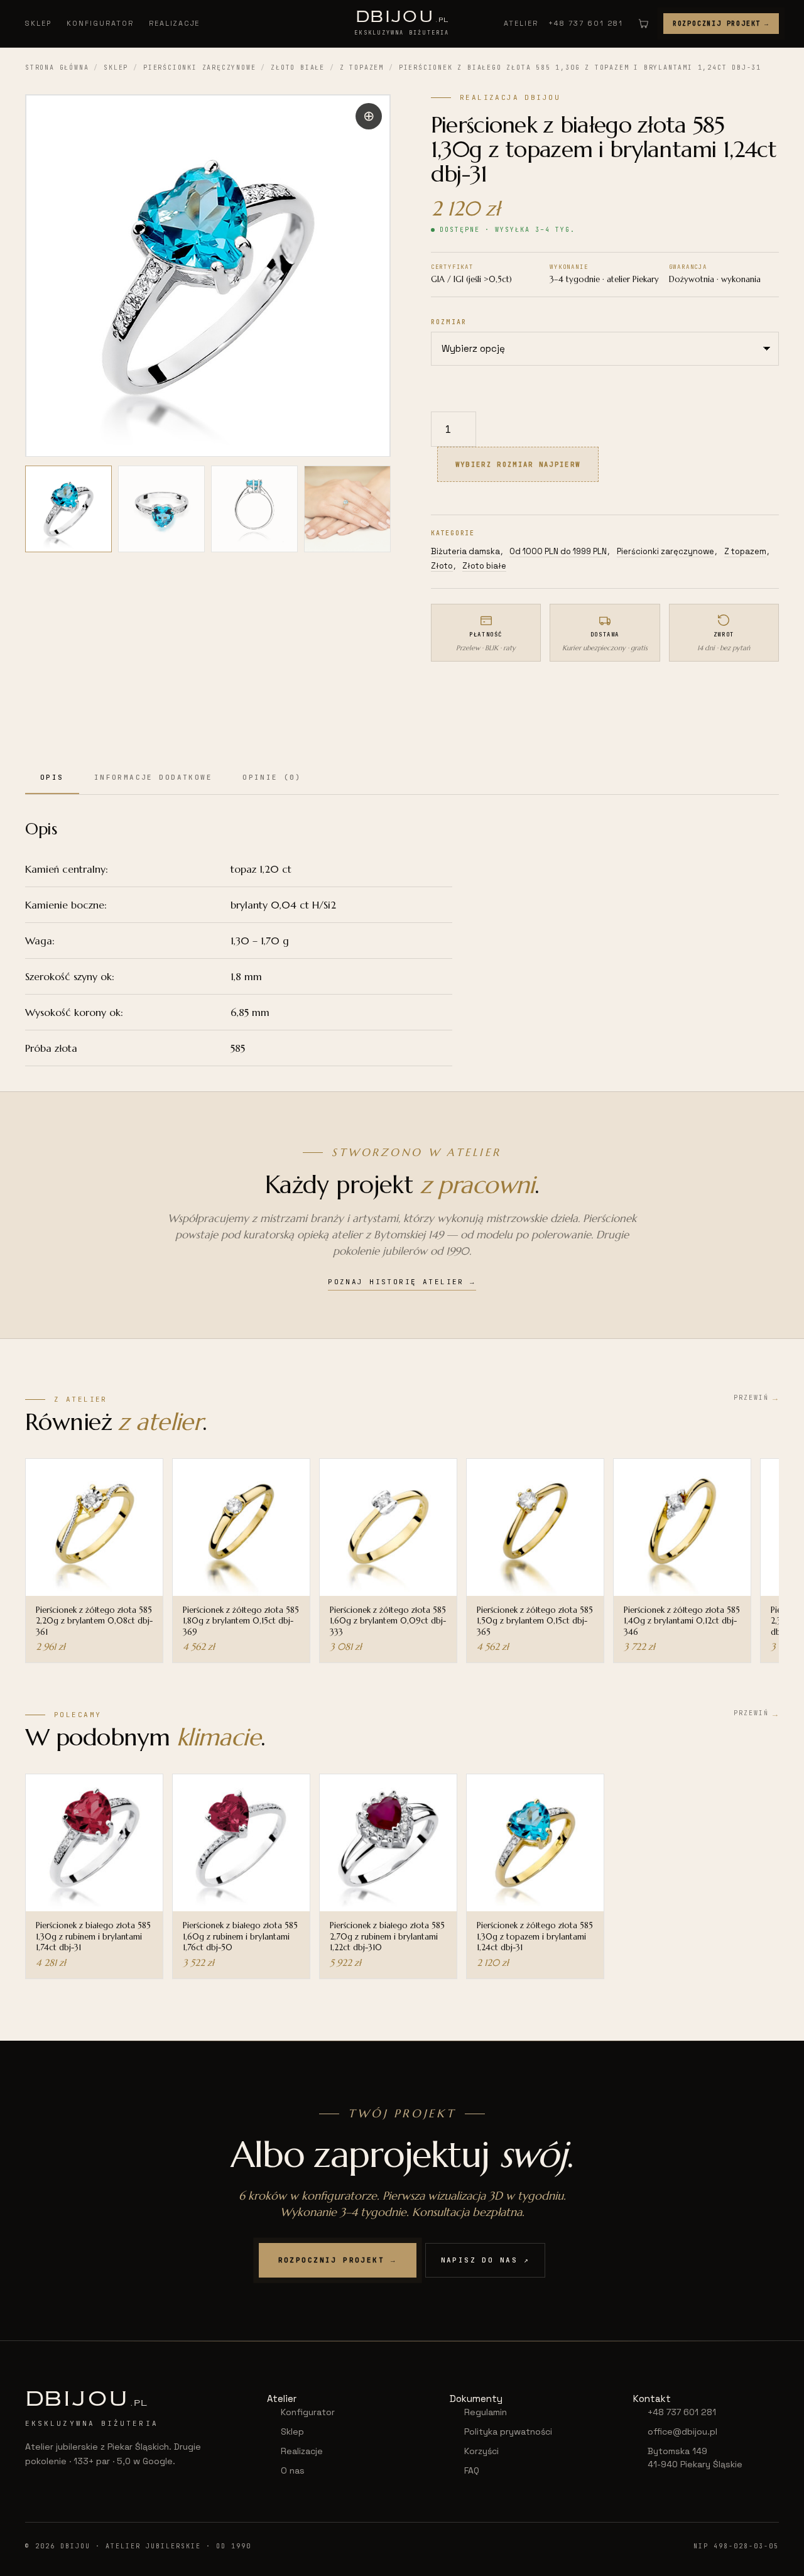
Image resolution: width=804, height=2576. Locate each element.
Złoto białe (298, 68)
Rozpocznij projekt (721, 24)
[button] (369, 116)
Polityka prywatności (508, 2431)
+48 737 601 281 (586, 23)
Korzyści (481, 2451)
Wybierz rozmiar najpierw (518, 464)
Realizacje (175, 23)
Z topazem (362, 68)
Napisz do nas (486, 2260)
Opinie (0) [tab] (272, 777)
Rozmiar (449, 322)
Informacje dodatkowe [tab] (153, 777)
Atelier (521, 23)
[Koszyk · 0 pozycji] (643, 23)
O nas (293, 2470)
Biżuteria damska (465, 551)
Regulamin (486, 2412)
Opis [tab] (52, 777)
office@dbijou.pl (682, 2431)
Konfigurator (100, 23)
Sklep (38, 23)
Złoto (442, 566)
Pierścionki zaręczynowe (199, 68)
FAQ (472, 2470)
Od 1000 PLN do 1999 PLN (558, 551)
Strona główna (57, 68)
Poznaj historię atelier (402, 1282)
